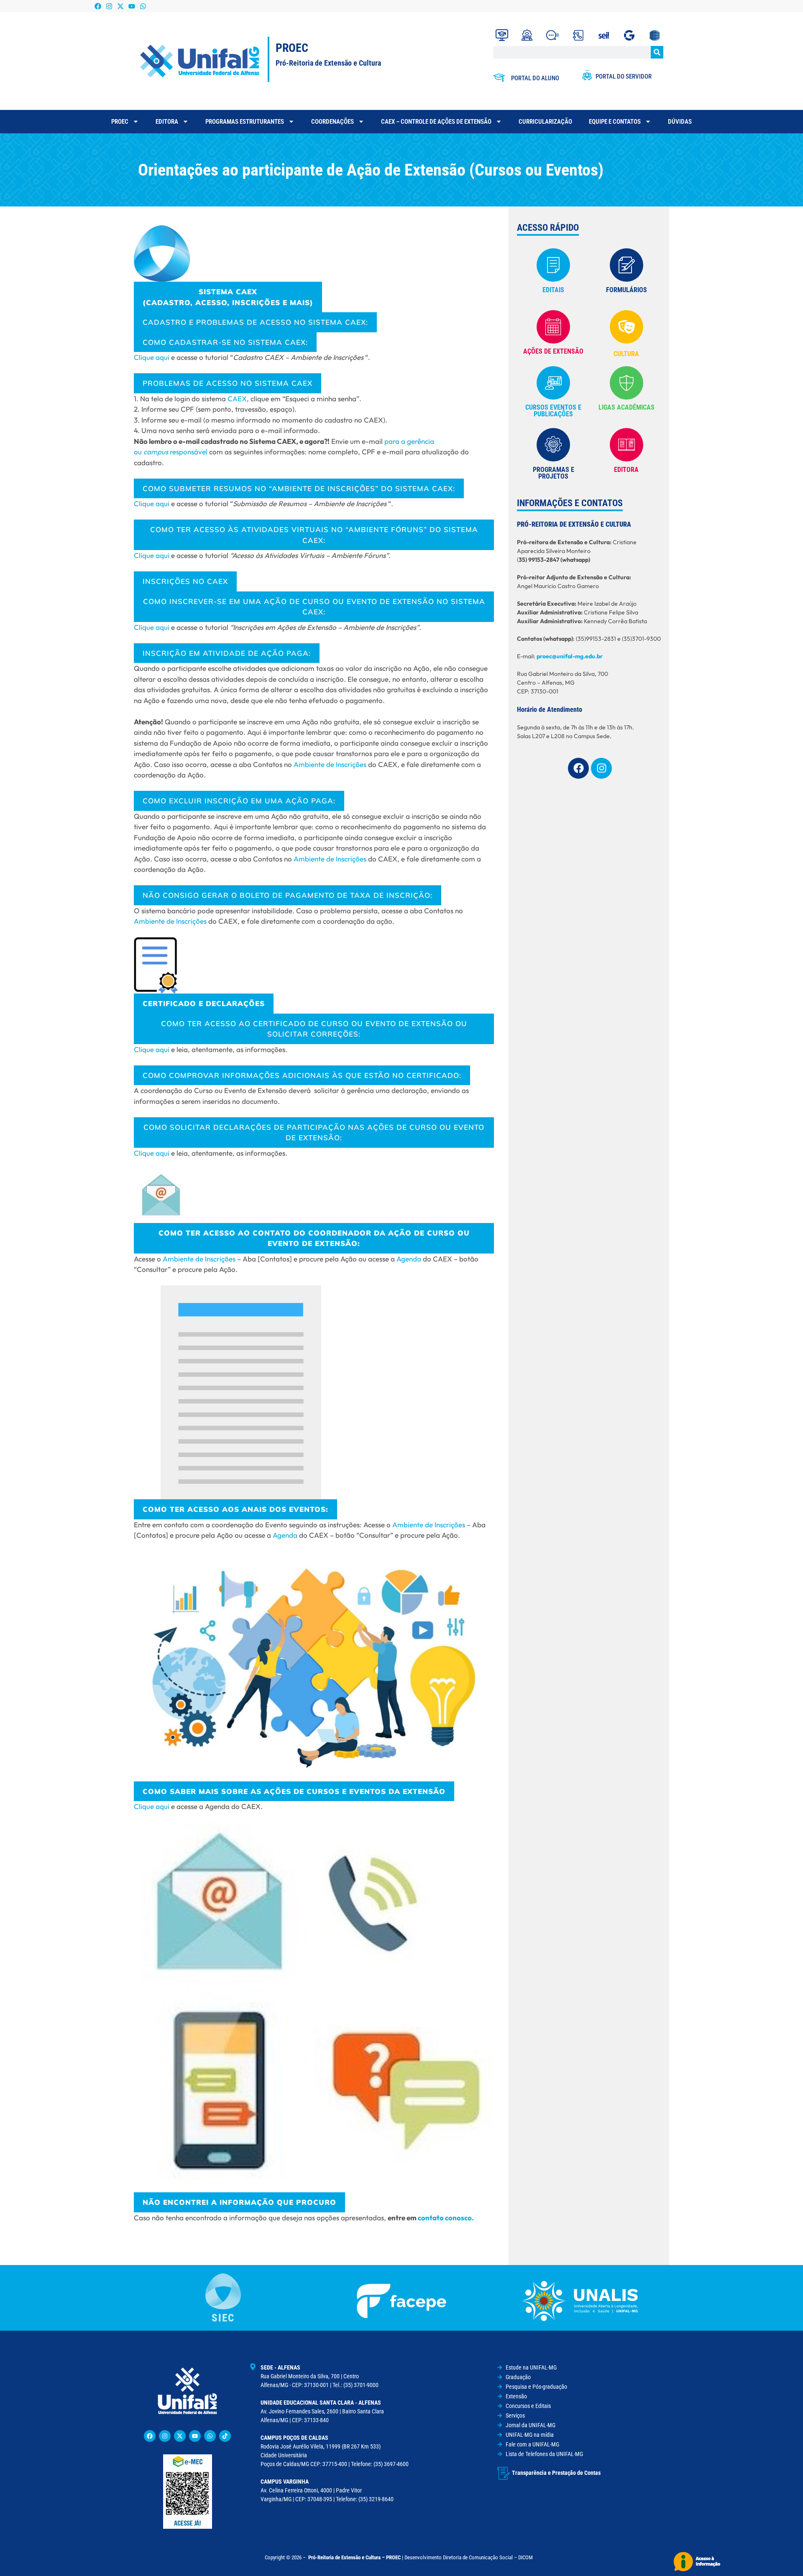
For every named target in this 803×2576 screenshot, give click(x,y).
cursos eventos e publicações (553, 411)
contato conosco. (446, 2218)
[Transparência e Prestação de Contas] (504, 2473)
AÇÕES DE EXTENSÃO (553, 351)
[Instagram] (109, 6)
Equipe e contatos (615, 122)
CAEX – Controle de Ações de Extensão (436, 122)
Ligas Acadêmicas (627, 407)
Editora (167, 122)
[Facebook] (98, 6)
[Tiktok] (225, 2436)
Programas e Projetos (554, 473)
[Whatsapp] (143, 6)
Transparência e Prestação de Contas (556, 2473)
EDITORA (626, 470)
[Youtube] (132, 6)
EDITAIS (553, 290)
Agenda (409, 1259)
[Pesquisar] (657, 52)
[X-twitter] (120, 6)
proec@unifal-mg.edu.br (570, 656)
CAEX (237, 399)
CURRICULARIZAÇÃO (545, 122)
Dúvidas (680, 122)
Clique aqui (152, 357)
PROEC (120, 122)
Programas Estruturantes (245, 122)
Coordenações (332, 122)
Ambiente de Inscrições (330, 764)
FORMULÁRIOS (627, 290)
